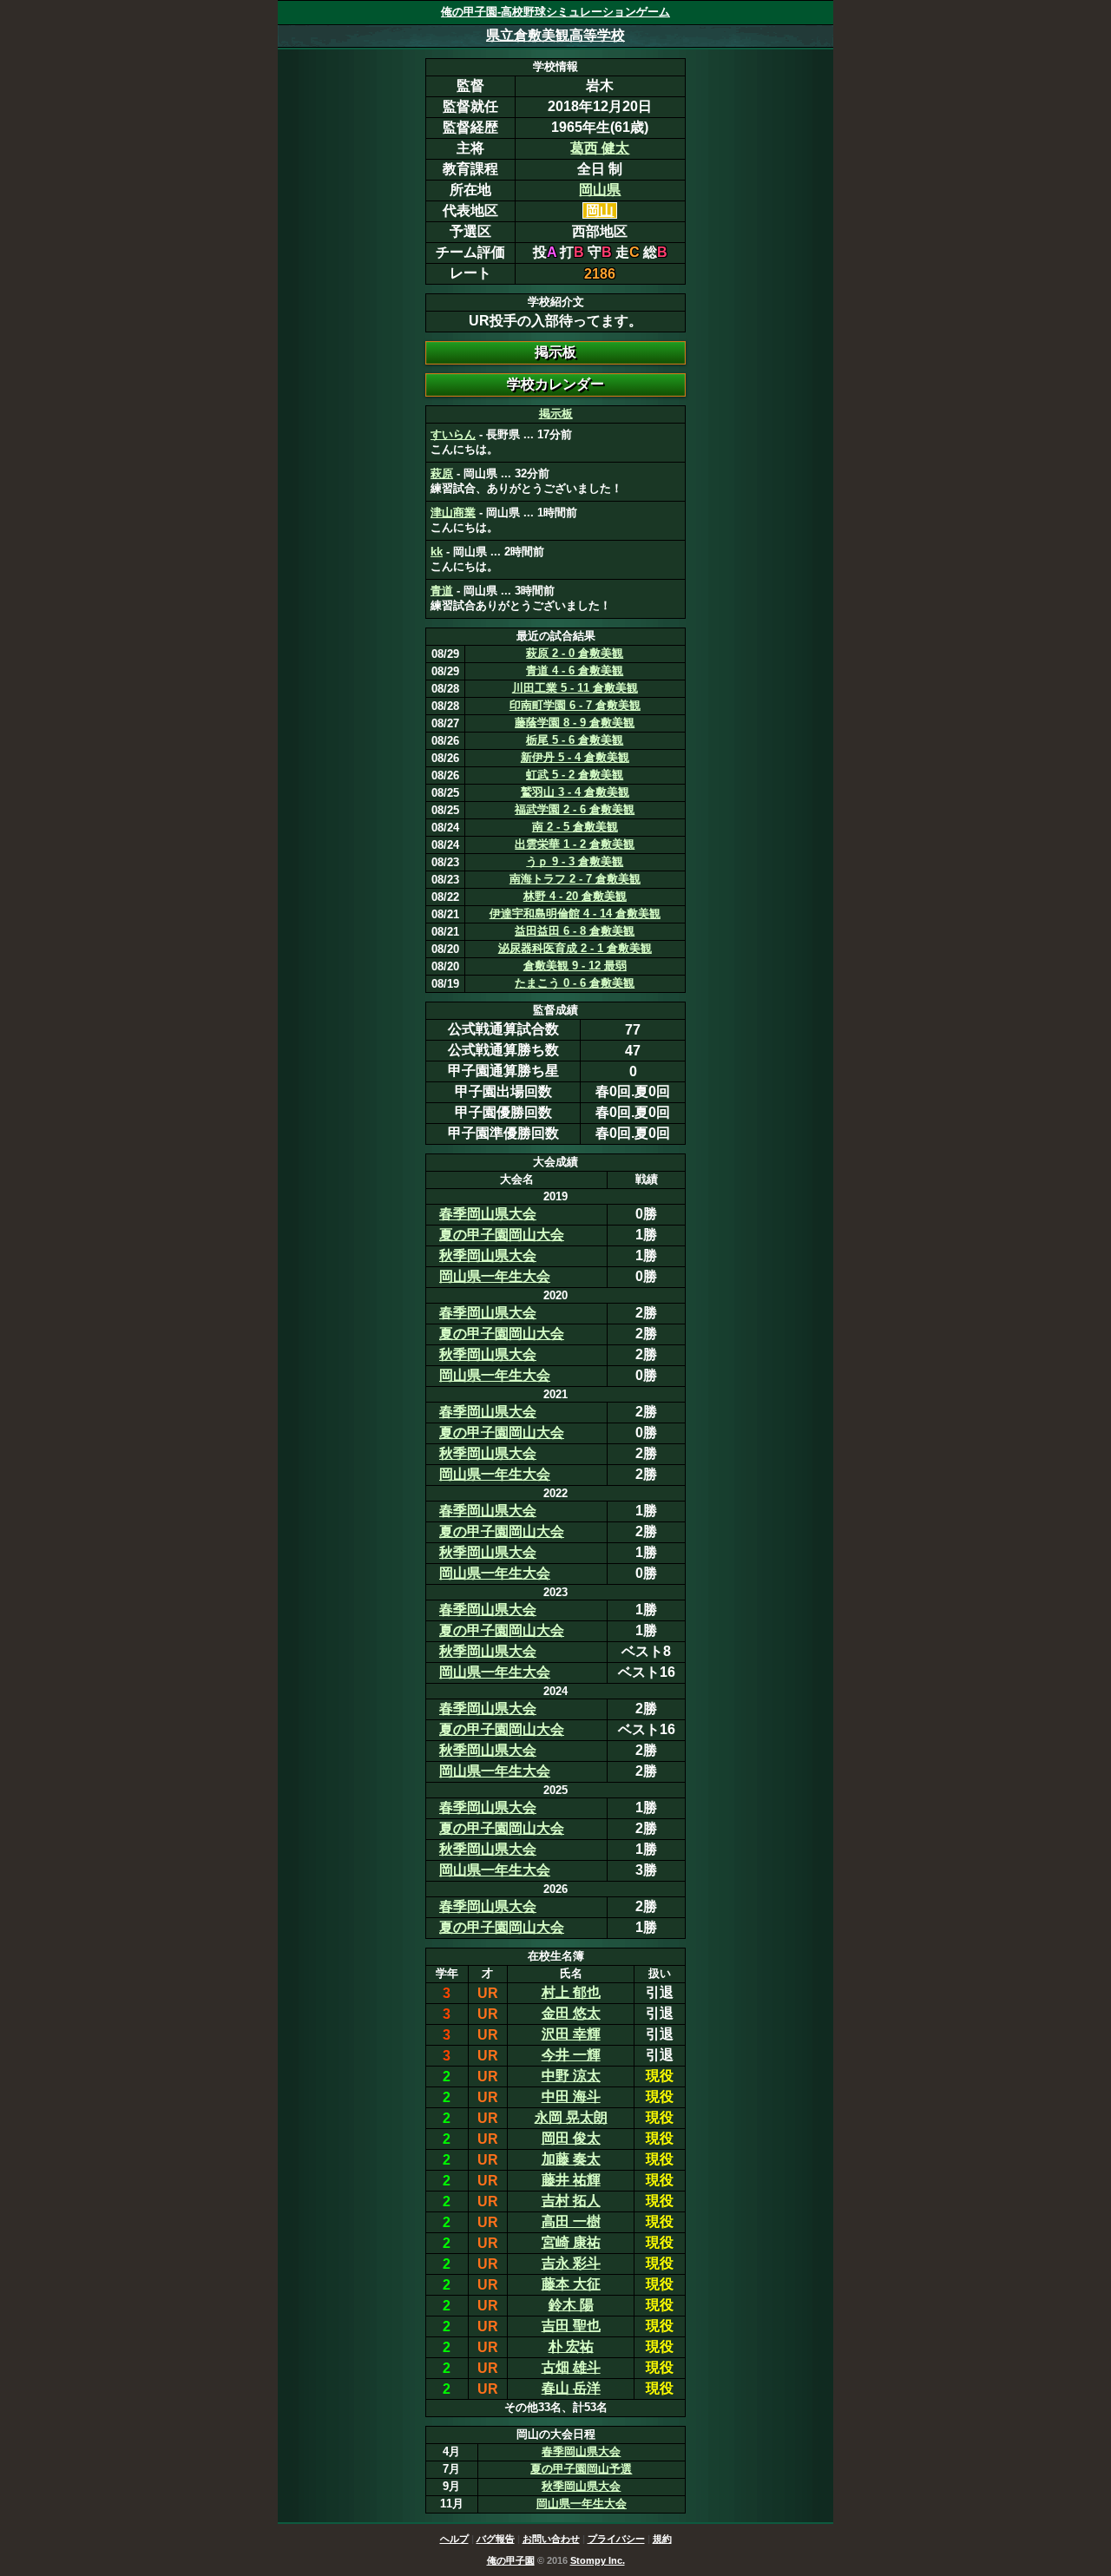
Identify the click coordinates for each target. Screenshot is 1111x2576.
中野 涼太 (571, 2076)
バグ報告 (496, 2539)
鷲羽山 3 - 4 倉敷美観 (575, 792)
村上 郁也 (571, 1992)
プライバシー (616, 2539)
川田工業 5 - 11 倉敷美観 (575, 688)
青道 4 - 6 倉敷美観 (575, 670)
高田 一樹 (571, 2221)
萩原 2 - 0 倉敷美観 (575, 653)
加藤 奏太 (571, 2159)
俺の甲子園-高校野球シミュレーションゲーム (555, 12)
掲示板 (556, 414)
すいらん (453, 434)
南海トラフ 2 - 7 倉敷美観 (575, 879)
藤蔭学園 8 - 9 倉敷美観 (575, 723)
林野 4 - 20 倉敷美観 (575, 896)
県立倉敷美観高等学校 (555, 35)
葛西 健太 (600, 148)
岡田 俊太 (571, 2138)
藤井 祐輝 (571, 2180)
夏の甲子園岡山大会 (502, 1235)
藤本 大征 (571, 2284)
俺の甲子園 (511, 2560)
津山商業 (453, 513)
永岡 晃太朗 (571, 2117)
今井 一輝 (571, 2055)
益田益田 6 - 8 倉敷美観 (575, 931)
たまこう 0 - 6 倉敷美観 (575, 983)
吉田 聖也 (571, 2326)
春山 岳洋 (571, 2388)
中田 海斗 (571, 2096)
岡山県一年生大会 (495, 1276)
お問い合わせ (551, 2539)
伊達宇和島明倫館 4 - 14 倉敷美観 (575, 913)
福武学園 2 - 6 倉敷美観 (575, 809)
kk (437, 552)
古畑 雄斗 (571, 2367)
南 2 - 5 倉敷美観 (575, 827)
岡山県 (600, 190)
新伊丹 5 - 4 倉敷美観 (575, 757)
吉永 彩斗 (571, 2263)
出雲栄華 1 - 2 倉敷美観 (575, 844)
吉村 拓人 (571, 2201)
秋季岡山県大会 (488, 1255)
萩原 (442, 473)
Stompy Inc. (598, 2560)
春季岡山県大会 (488, 1214)
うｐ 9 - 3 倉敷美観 (575, 861)
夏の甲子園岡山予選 (581, 2469)
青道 (442, 591)
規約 (662, 2539)
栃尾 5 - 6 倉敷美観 (575, 740)
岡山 (600, 210)
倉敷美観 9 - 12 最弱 (575, 966)
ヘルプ (454, 2539)
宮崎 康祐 (571, 2242)
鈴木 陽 (571, 2305)
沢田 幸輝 (571, 2034)
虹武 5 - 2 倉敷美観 (575, 775)
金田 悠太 (571, 2013)
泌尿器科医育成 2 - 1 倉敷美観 (575, 948)
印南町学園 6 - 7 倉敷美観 (575, 705)
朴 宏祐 (571, 2346)
